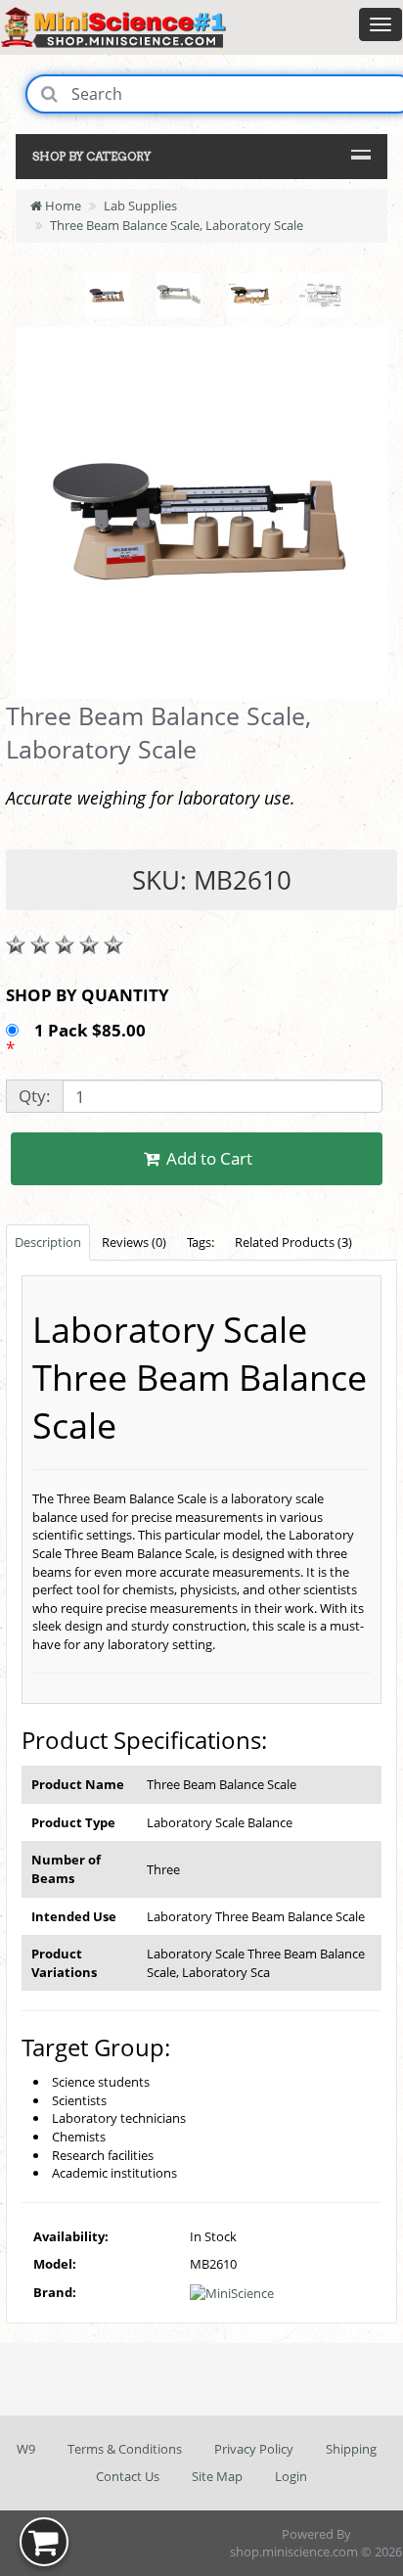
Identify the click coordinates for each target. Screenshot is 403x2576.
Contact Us (128, 2476)
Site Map (217, 2476)
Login (291, 2476)
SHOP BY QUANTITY (88, 995)
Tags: (201, 1242)
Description (48, 1242)
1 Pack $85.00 (92, 1030)
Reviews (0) (134, 1242)
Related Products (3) (293, 1242)
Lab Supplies (140, 206)
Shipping (351, 2449)
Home (62, 206)
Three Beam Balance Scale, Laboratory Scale (177, 225)
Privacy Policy (254, 2449)
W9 (26, 2449)
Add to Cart (207, 1158)
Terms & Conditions (125, 2449)
